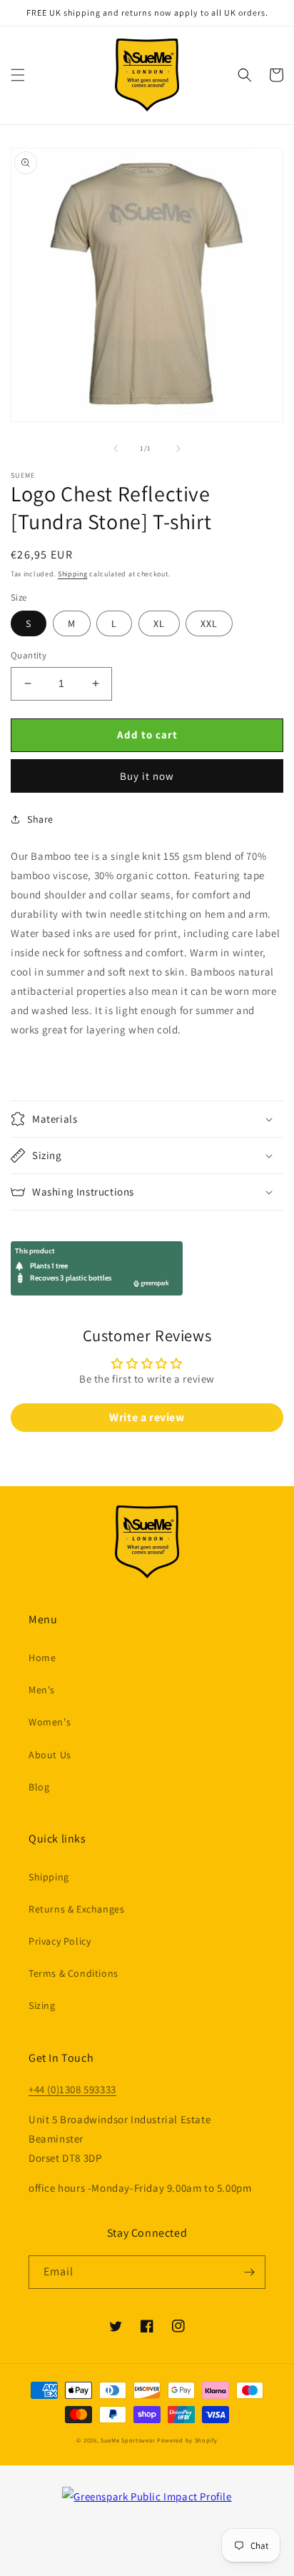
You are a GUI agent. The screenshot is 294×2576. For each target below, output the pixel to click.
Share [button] (40, 819)
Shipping (73, 574)
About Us (50, 1755)
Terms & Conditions (73, 1973)
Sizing (42, 2005)
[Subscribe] (249, 2272)
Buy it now (147, 776)
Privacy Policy (60, 1941)
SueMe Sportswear (128, 2440)
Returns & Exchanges (76, 1909)
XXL (209, 623)
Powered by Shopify (187, 2440)
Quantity (29, 655)
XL (159, 623)
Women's (50, 1722)
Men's (42, 1690)
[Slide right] (178, 448)
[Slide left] (116, 448)
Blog (39, 1787)
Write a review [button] (147, 1417)
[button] (18, 75)
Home (42, 1658)
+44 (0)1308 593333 (72, 2089)
